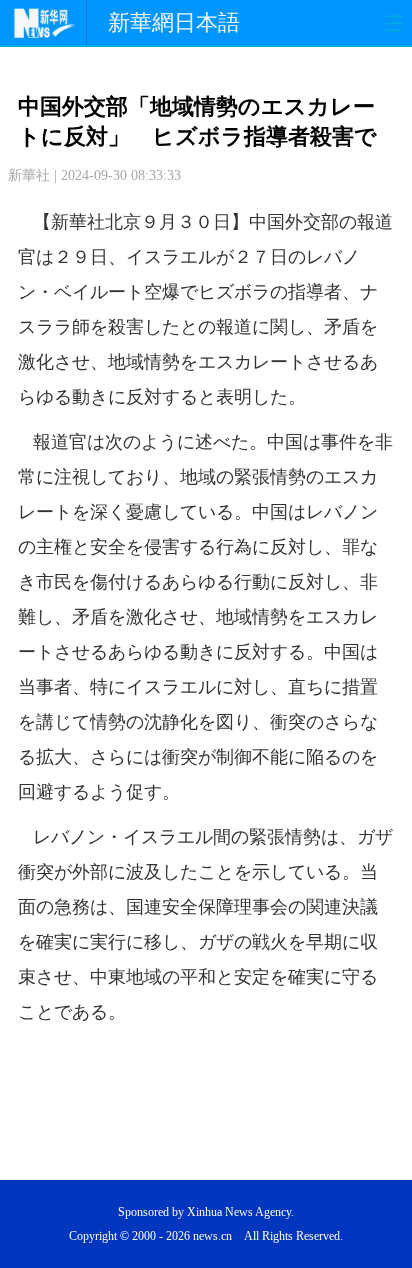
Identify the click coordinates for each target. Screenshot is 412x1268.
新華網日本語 (174, 22)
